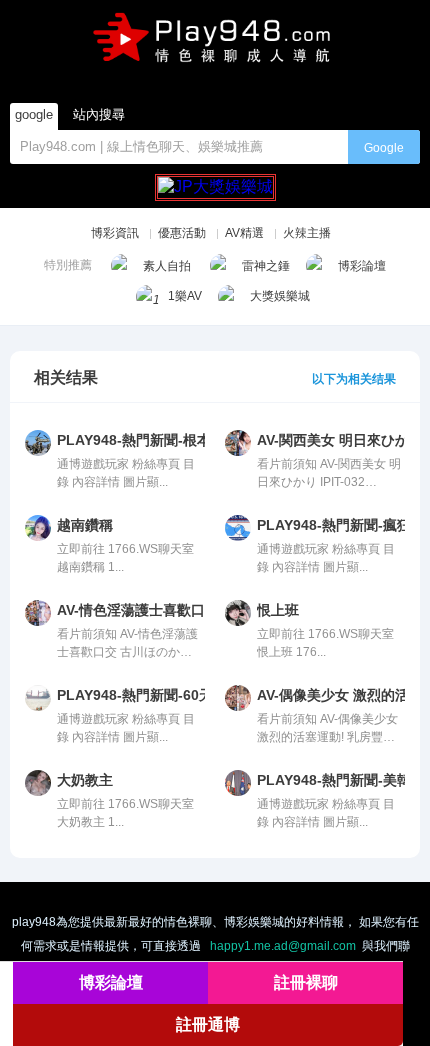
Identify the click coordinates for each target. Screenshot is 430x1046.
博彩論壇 (362, 266)
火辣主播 (307, 233)
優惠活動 (182, 233)
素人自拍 (167, 266)
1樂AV (185, 296)
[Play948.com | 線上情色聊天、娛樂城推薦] (215, 44)
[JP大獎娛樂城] (215, 178)
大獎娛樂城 (280, 296)
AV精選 (244, 233)
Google (384, 148)
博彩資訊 (115, 233)
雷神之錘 (266, 266)
